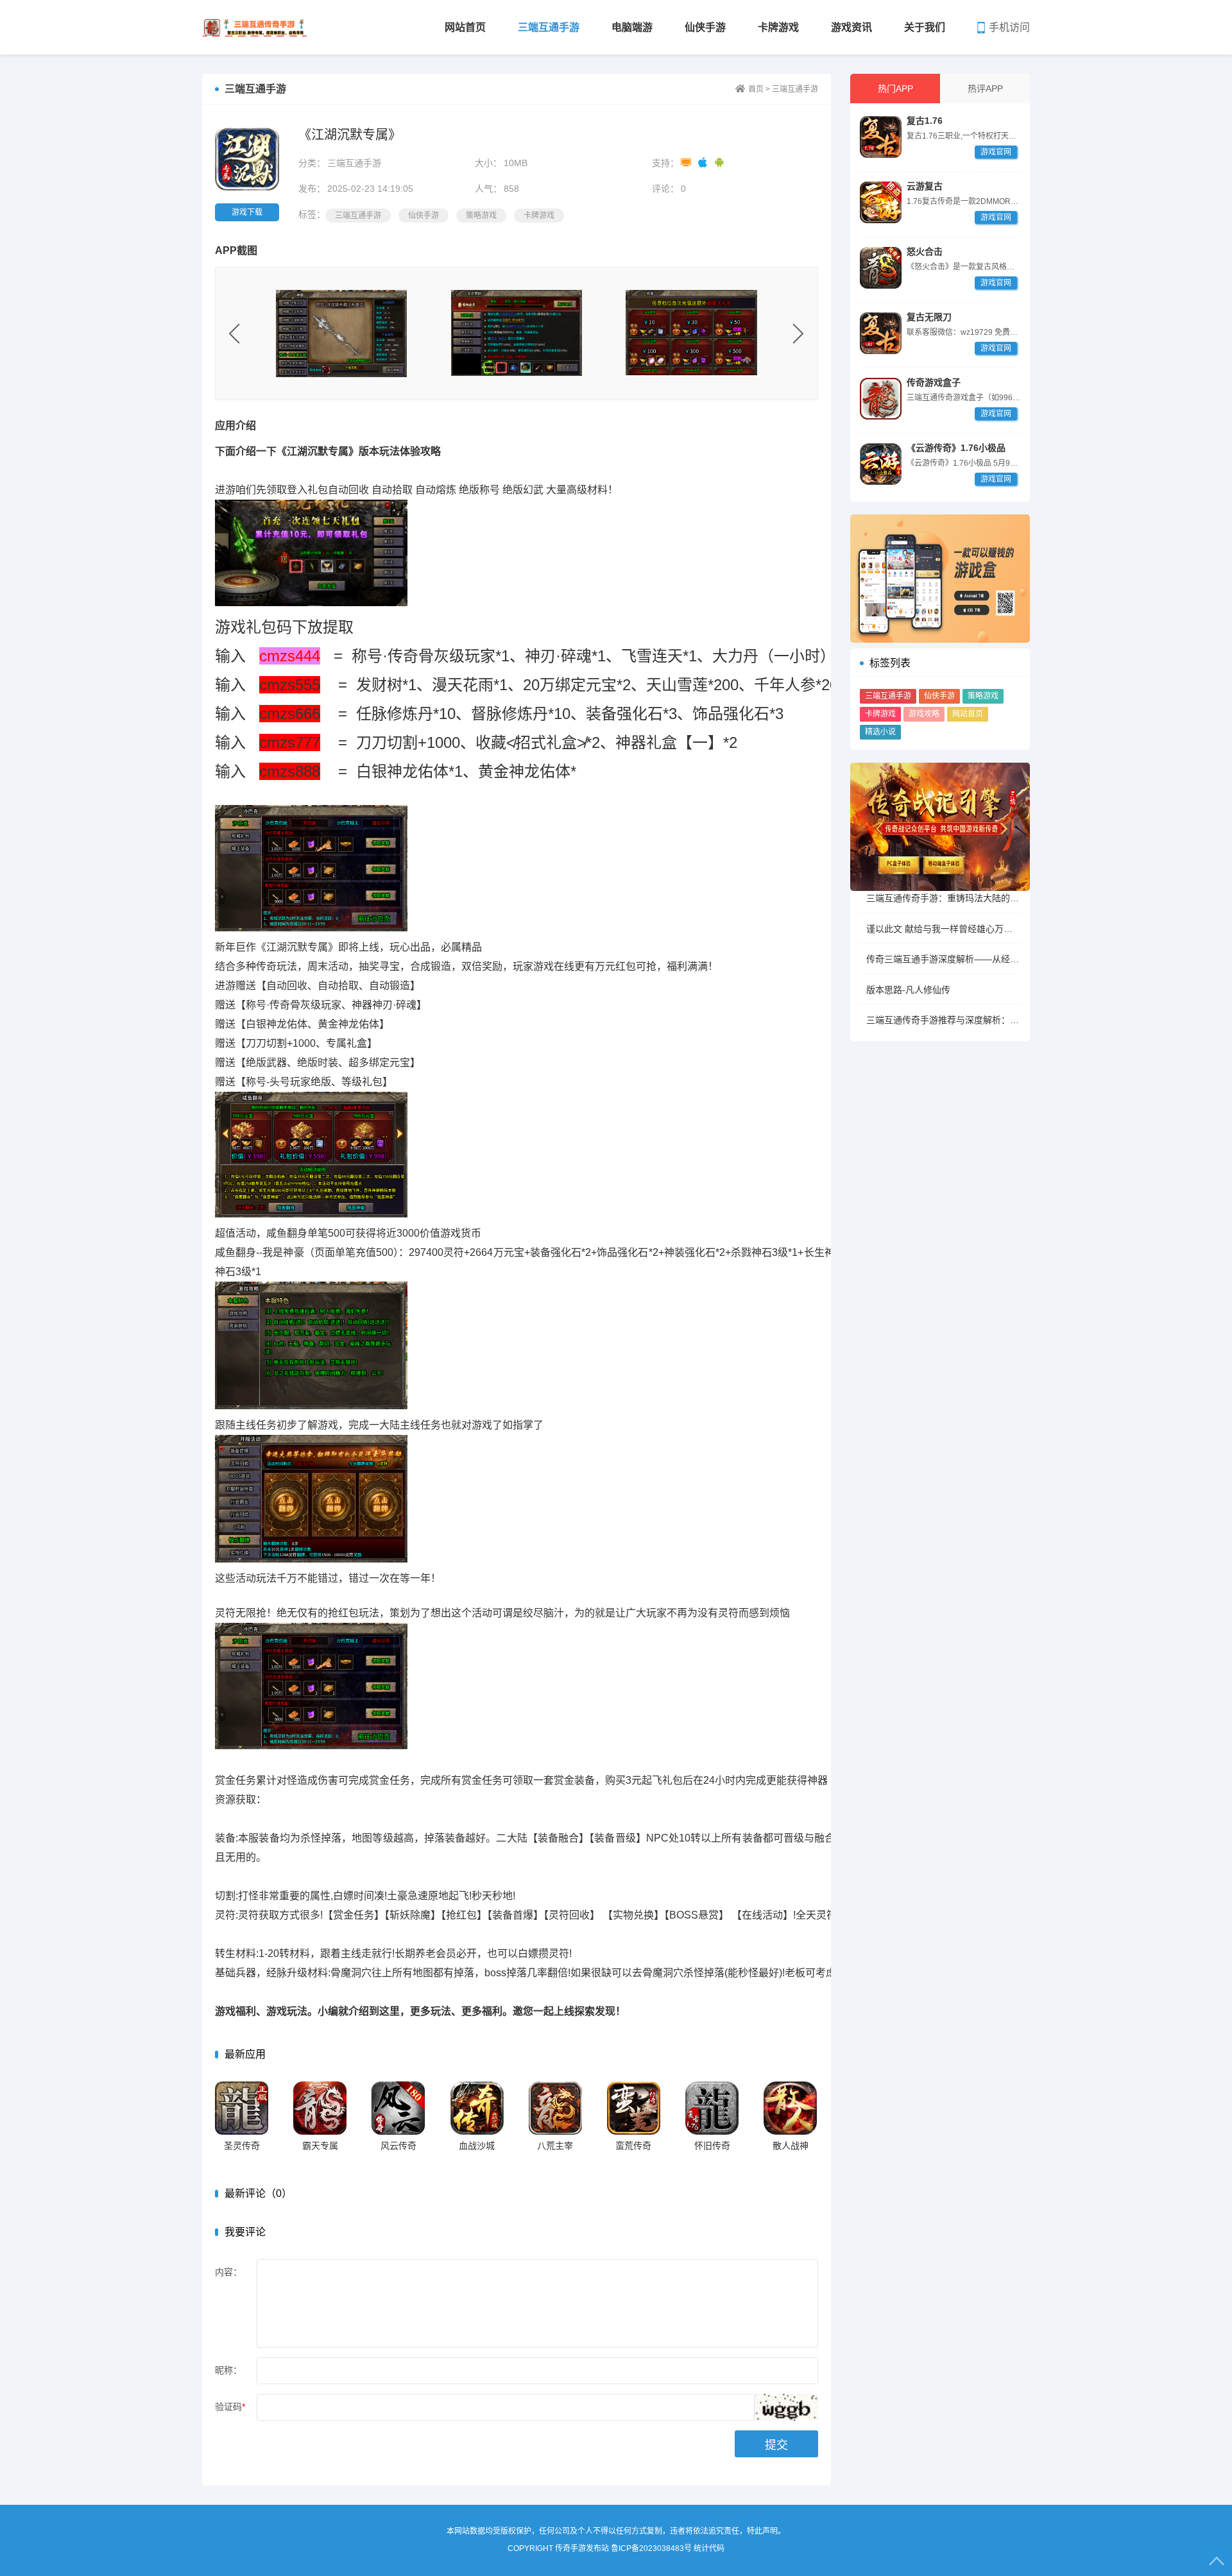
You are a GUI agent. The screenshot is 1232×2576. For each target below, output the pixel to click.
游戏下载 (247, 212)
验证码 (230, 2407)
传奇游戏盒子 (934, 382)
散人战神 (791, 2146)
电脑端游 (632, 27)
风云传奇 (398, 2146)
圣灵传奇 (242, 2146)
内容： (228, 2272)
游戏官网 (996, 152)
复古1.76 (925, 121)
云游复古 (925, 186)
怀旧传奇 (712, 2146)
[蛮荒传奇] (634, 2108)
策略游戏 (983, 696)
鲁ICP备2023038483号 (651, 2548)
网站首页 (465, 27)
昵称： (228, 2370)
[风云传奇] (398, 2108)
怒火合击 (925, 251)
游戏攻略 (924, 714)
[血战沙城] (477, 2108)
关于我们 (925, 27)
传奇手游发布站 (255, 27)
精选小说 (880, 732)
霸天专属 (320, 2146)
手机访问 (1009, 27)
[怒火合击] (881, 268)
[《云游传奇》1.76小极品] (881, 464)
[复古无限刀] (881, 333)
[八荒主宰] (555, 2108)
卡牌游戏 (778, 27)
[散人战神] (790, 2108)
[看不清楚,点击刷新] (786, 2407)
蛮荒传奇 (633, 2146)
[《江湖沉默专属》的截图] (342, 333)
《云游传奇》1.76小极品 (956, 448)
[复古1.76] (881, 137)
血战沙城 (477, 2146)
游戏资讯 (851, 27)
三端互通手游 (549, 27)
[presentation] (235, 334)
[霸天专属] (320, 2108)
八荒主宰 (555, 2146)
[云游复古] (881, 202)
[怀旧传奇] (712, 2108)
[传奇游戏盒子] (881, 399)
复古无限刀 (929, 317)
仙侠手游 (705, 27)
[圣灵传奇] (242, 2108)
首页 (756, 89)
